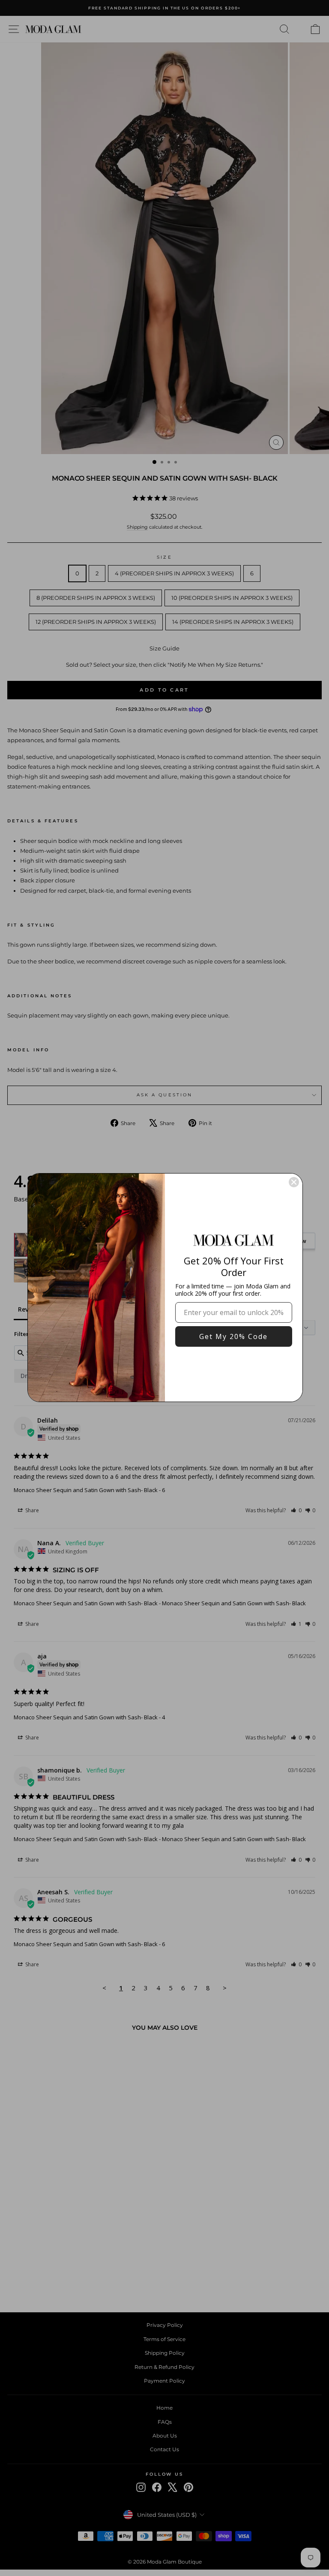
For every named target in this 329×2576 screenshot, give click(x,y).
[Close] (294, 1182)
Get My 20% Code (233, 1336)
